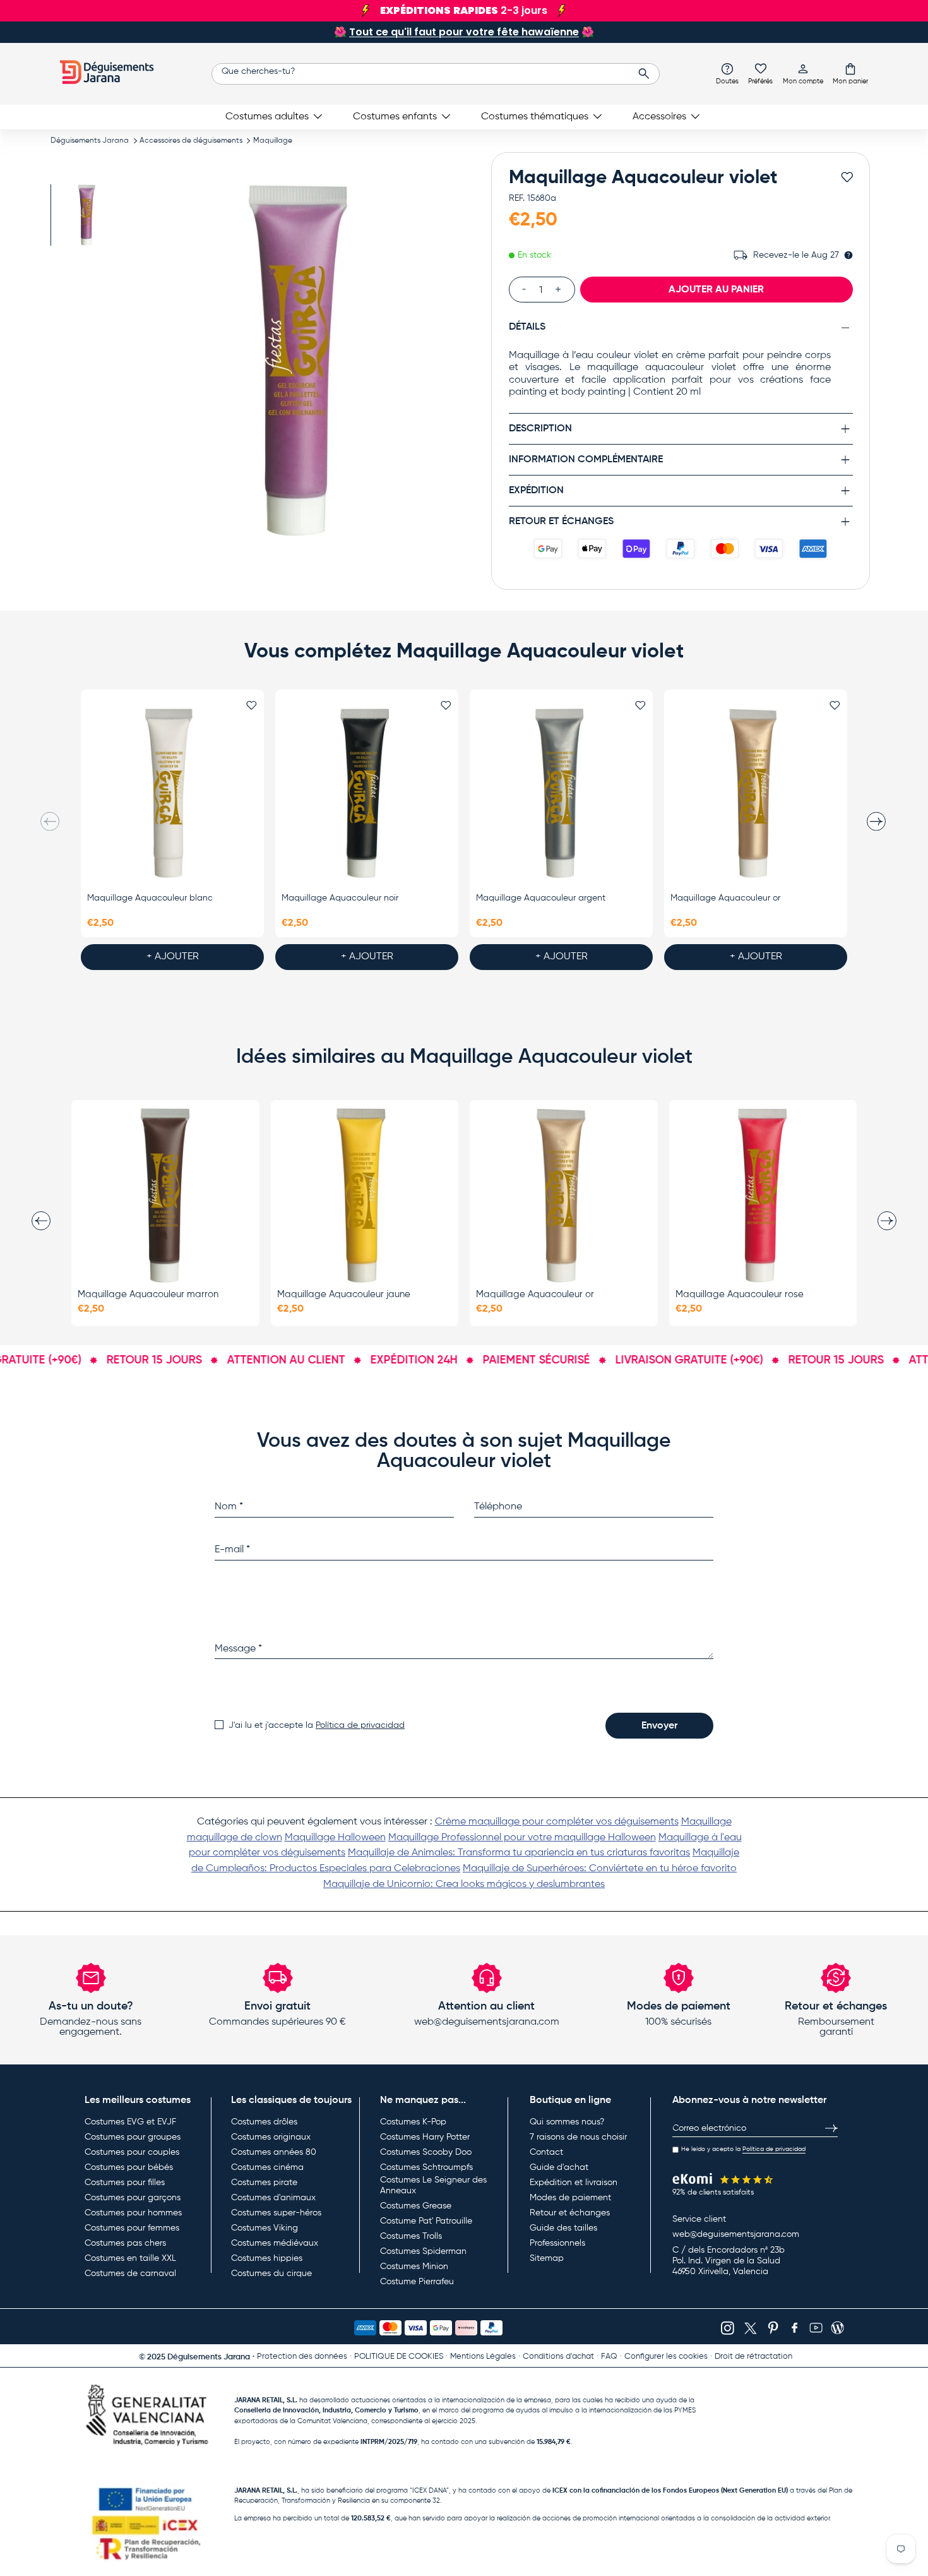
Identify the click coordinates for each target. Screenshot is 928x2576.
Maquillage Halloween (335, 1838)
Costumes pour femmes (132, 2228)
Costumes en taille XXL (130, 2258)
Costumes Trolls (411, 2236)
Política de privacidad (360, 1725)
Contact (546, 2152)
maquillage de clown (235, 1838)
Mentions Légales (483, 2357)
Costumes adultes (267, 117)
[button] (850, 73)
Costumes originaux (271, 2137)
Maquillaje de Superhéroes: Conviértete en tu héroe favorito (600, 1869)
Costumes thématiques (535, 117)
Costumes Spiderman (423, 2251)
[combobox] (436, 74)
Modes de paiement (570, 2198)
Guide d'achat (559, 2167)
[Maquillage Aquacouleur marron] (165, 1195)
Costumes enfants (395, 117)
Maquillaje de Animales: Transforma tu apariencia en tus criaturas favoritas (519, 1853)
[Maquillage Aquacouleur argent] (561, 794)
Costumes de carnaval (130, 2273)
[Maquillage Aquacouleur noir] (367, 794)
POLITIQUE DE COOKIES (399, 2357)
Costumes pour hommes (133, 2213)
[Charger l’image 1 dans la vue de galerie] (87, 215)
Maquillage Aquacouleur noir (340, 898)
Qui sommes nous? (567, 2122)
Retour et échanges (570, 2213)
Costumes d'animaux (273, 2198)
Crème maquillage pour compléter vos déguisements (557, 1822)
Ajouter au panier (716, 289)
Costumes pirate (264, 2183)
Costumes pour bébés (129, 2167)
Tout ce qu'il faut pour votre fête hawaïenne (464, 32)
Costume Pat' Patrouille (426, 2221)
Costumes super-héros (276, 2213)
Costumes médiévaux (275, 2243)
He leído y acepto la (743, 2149)
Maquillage (273, 141)
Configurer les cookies (666, 2357)
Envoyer (659, 1726)
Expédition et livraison (574, 2183)
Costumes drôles (264, 2122)
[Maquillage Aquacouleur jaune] (365, 1195)
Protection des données (302, 2357)
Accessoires (659, 117)
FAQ (609, 2357)
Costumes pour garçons (133, 2198)
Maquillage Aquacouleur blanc (150, 898)
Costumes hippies (267, 2258)
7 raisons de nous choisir (578, 2137)
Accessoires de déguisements (191, 141)
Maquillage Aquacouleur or (725, 898)
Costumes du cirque (271, 2273)
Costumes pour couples (132, 2152)
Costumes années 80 (274, 2152)
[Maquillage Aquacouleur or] (756, 794)
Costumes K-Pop (413, 2122)
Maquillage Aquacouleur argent (541, 898)
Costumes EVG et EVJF (130, 2122)
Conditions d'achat (558, 2357)
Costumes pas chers (125, 2243)
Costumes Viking (265, 2228)
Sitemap (547, 2258)
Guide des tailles (563, 2228)
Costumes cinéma (267, 2167)
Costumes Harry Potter (425, 2137)
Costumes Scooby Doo (426, 2152)
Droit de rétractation (753, 2357)
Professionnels (557, 2243)
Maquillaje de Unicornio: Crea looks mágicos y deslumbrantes (464, 1884)
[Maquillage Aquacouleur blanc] (172, 794)
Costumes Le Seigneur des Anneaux (433, 2186)
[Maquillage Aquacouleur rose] (763, 1195)
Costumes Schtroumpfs (426, 2167)
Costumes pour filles (125, 2183)
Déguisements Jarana (90, 141)
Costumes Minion (414, 2267)
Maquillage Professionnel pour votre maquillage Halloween (522, 1838)
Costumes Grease (416, 2206)
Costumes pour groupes (133, 2137)
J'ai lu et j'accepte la (317, 1725)
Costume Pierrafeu (417, 2282)
